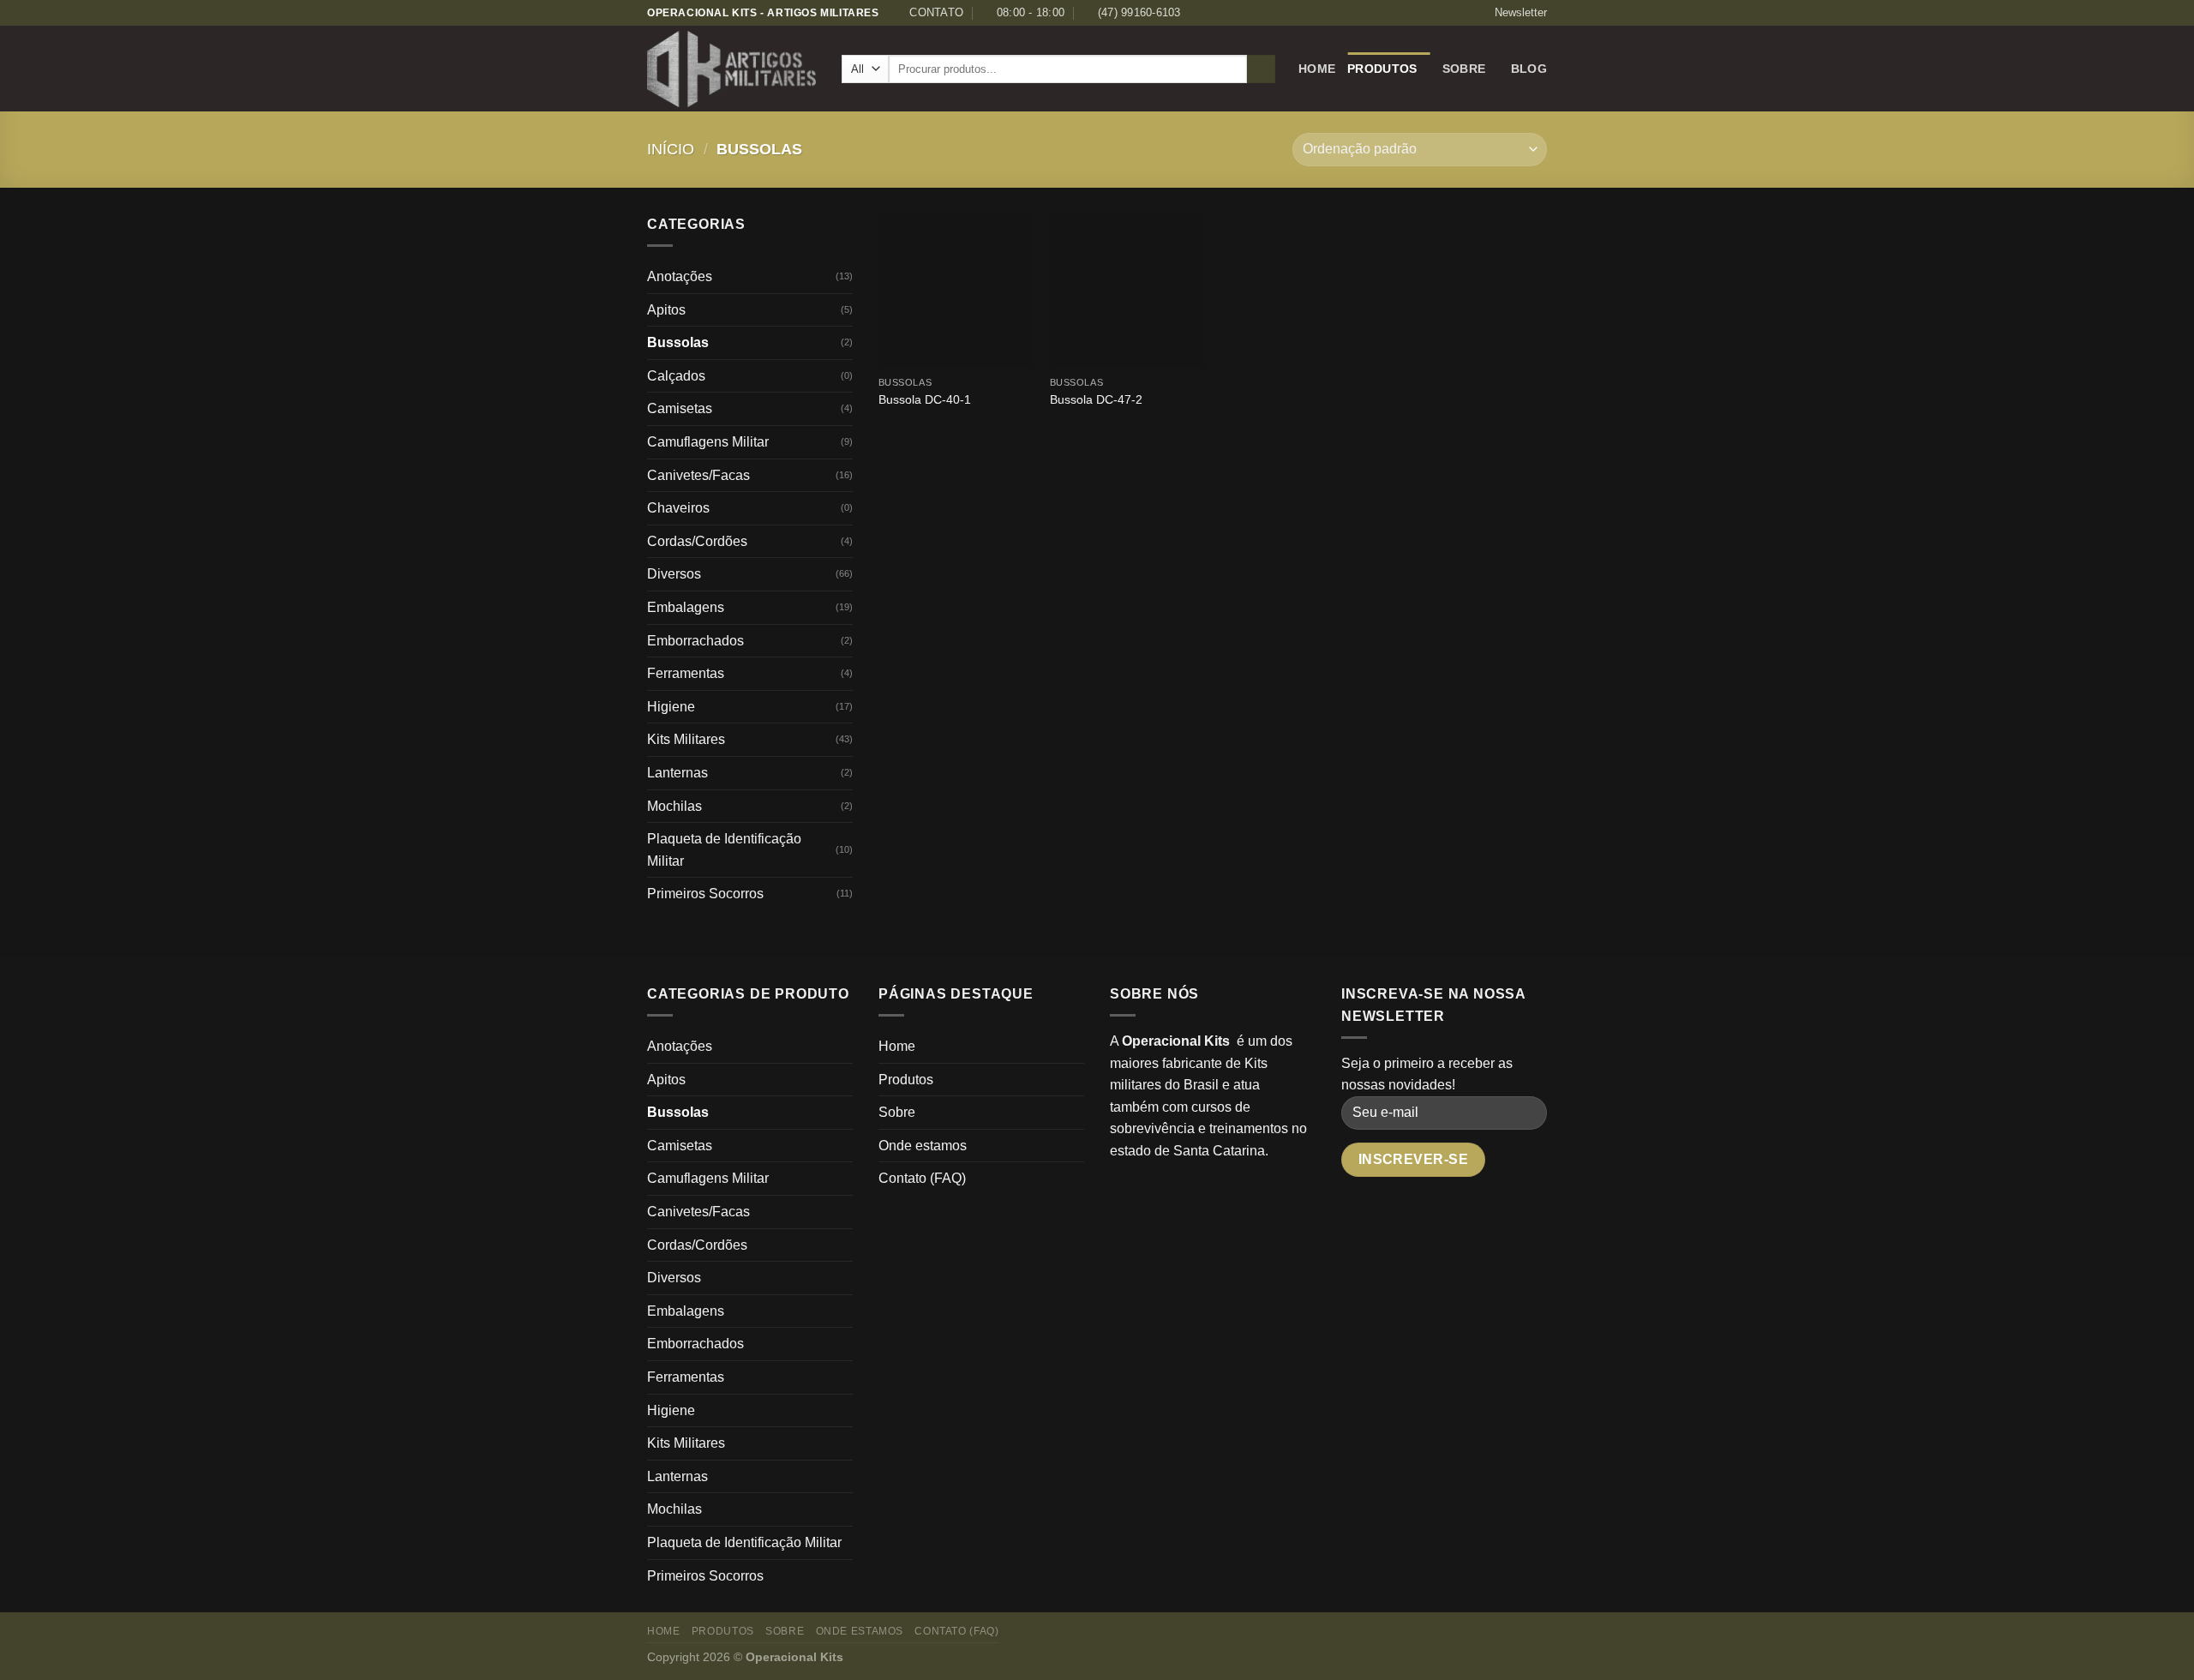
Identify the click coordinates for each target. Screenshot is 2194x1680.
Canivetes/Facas (698, 475)
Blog (1529, 69)
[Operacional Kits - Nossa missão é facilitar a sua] (731, 69)
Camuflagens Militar (708, 442)
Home (1317, 69)
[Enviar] (1261, 69)
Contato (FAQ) (922, 1178)
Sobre (1464, 69)
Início (671, 149)
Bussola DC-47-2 (1096, 399)
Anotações (680, 276)
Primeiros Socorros (705, 894)
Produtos (1382, 69)
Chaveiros (678, 508)
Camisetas (680, 408)
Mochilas (674, 806)
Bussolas (678, 342)
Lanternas (677, 773)
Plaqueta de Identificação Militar (724, 850)
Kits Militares (686, 739)
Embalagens (686, 607)
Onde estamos (923, 1146)
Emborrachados (695, 641)
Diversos (674, 574)
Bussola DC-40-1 (925, 399)
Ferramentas (686, 673)
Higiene (671, 707)
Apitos (666, 310)
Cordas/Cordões (697, 541)
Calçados (676, 376)
